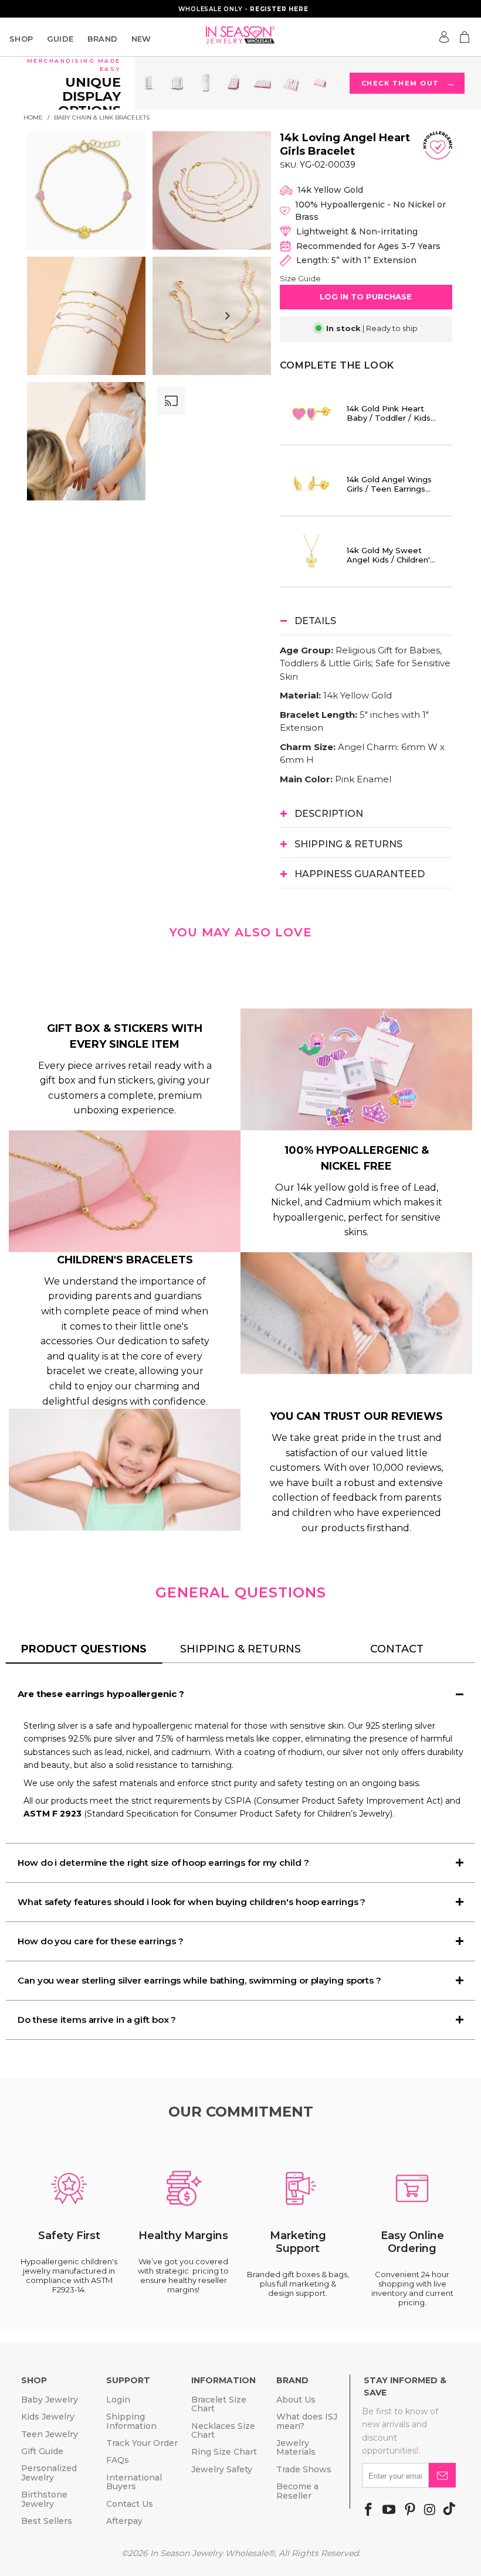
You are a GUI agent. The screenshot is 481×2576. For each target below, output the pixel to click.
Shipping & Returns (240, 1649)
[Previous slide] (59, 316)
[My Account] (444, 37)
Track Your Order (142, 2443)
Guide (60, 39)
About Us (296, 2400)
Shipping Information (131, 2421)
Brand (103, 39)
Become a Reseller (297, 2491)
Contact (397, 1649)
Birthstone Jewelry (44, 2499)
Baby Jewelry (50, 2400)
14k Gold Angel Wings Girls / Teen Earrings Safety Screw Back (389, 484)
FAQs (118, 2460)
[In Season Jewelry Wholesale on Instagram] (430, 2510)
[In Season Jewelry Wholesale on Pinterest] (410, 2510)
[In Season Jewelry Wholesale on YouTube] (389, 2510)
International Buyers (134, 2482)
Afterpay (124, 2521)
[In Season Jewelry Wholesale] (240, 35)
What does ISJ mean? (307, 2421)
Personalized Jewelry (49, 2473)
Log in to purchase (366, 297)
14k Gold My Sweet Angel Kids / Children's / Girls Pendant (390, 555)
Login (118, 2400)
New (141, 39)
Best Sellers (47, 2521)
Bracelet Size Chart (219, 2404)
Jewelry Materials (296, 2447)
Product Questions (84, 1649)
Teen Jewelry (50, 2434)
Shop (21, 39)
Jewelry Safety (222, 2469)
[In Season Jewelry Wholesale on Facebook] (368, 2510)
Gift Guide (42, 2451)
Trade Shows (304, 2469)
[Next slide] (227, 316)
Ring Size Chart (224, 2452)
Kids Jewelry (48, 2417)
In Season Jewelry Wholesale (209, 2553)
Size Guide (300, 278)
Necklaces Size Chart (223, 2430)
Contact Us (130, 2504)
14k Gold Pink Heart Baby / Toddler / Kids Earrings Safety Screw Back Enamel (390, 413)
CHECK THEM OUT (407, 83)
